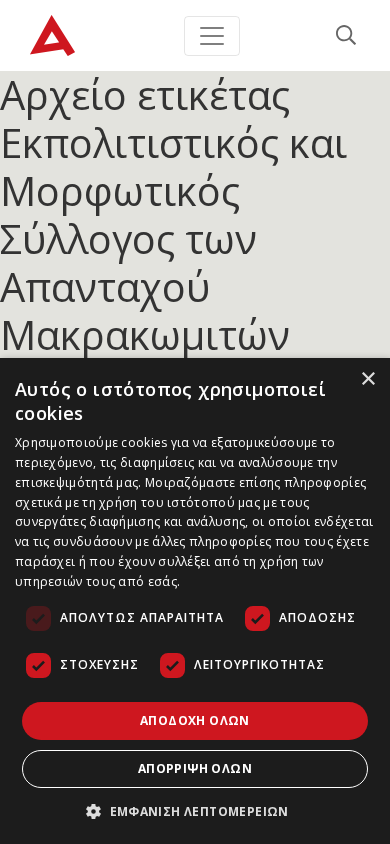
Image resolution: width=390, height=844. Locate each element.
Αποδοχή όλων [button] (195, 720)
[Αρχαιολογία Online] (52, 35)
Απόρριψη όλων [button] (195, 768)
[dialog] (195, 601)
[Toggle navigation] (212, 36)
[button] (195, 811)
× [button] (367, 379)
